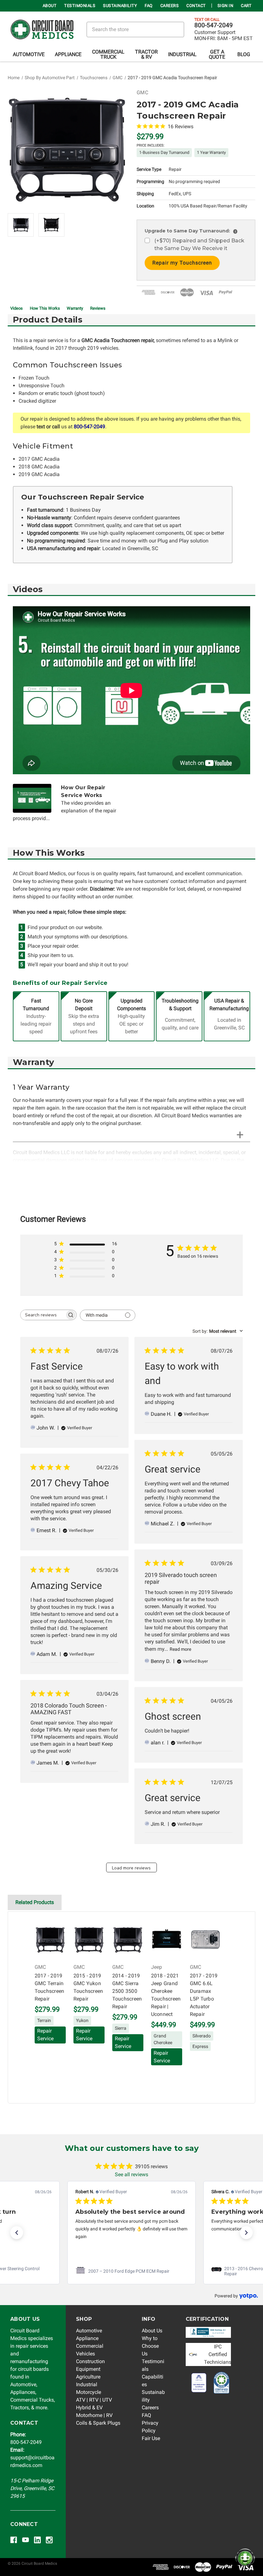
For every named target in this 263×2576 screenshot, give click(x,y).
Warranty (75, 308)
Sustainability (120, 6)
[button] (17, 2233)
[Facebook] (14, 2540)
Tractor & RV (146, 54)
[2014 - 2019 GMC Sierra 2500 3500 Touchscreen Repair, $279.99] (128, 1940)
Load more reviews (131, 1868)
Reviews (98, 308)
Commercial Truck (108, 54)
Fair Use (151, 2438)
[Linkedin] (37, 2540)
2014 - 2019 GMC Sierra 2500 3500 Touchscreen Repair (127, 1991)
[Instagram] (49, 2540)
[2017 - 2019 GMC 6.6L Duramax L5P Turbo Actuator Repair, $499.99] (205, 1940)
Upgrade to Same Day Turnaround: (190, 231)
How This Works (45, 308)
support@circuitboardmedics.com (32, 2458)
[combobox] (218, 1331)
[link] (131, 2271)
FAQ (149, 6)
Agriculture (88, 2377)
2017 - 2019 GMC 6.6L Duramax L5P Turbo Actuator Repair (204, 1995)
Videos (17, 308)
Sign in (225, 6)
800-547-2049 (214, 25)
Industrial (182, 54)
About (50, 6)
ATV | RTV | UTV (94, 2400)
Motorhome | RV (94, 2415)
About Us (152, 2331)
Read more (180, 1649)
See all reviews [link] (131, 2174)
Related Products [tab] (35, 1902)
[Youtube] (25, 2540)
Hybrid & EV (89, 2408)
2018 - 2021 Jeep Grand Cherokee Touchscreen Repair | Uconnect (166, 1995)
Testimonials (80, 6)
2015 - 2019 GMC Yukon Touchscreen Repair (88, 1987)
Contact (196, 6)
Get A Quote (217, 54)
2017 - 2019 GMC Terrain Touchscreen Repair (50, 1987)
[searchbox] (43, 1315)
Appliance (68, 54)
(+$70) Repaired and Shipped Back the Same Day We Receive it (199, 244)
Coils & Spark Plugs (98, 2423)
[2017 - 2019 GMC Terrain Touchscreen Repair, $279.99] (50, 1940)
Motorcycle (89, 2392)
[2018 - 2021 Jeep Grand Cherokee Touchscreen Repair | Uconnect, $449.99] (167, 1940)
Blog (244, 54)
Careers (170, 6)
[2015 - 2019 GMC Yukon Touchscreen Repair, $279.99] (89, 1940)
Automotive (29, 54)
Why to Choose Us (150, 2346)
